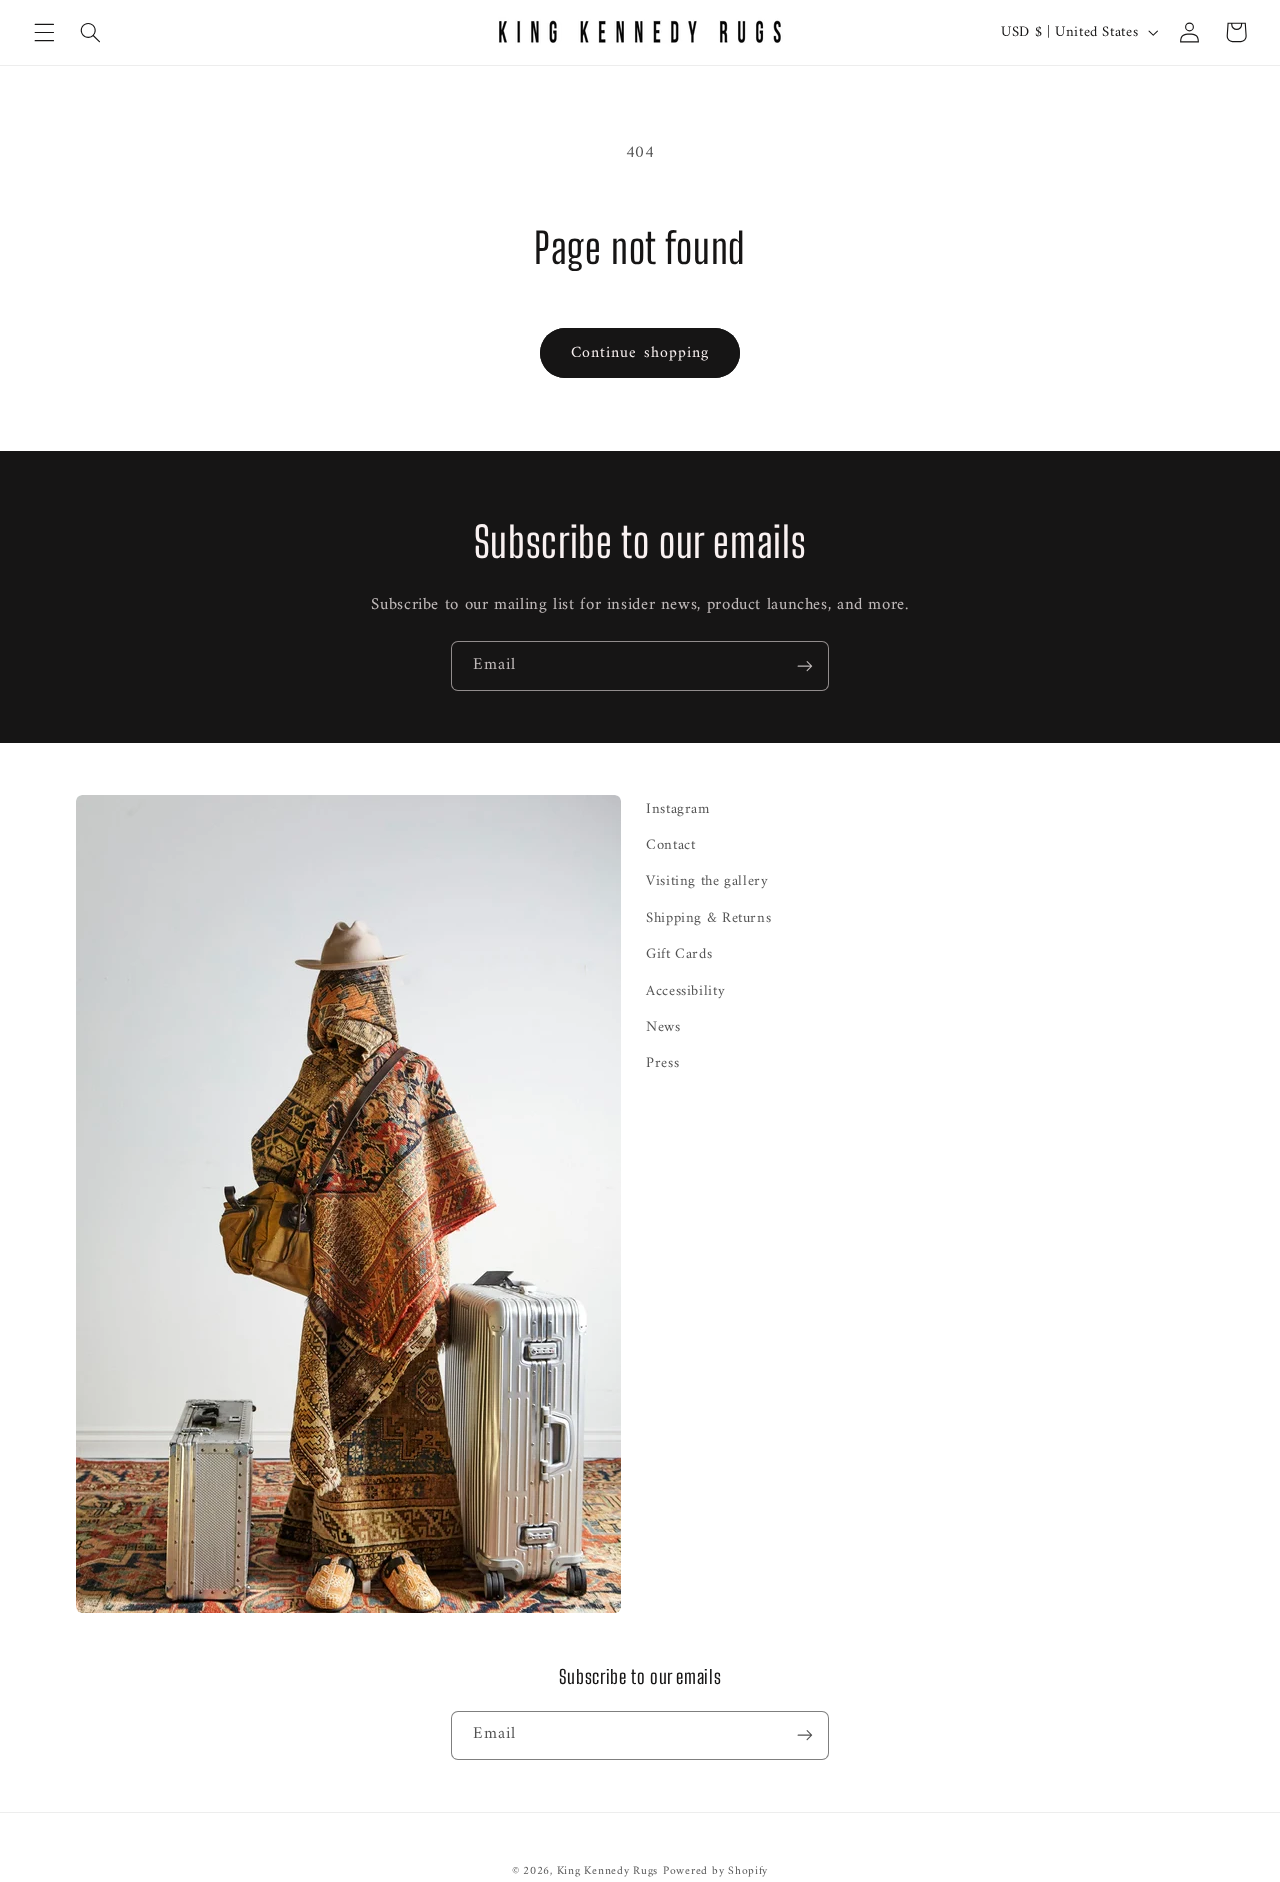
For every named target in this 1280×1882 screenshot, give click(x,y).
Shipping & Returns (708, 918)
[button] (44, 32)
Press (662, 1063)
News (663, 1027)
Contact (670, 845)
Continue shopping (640, 353)
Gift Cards (679, 954)
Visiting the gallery (707, 881)
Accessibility (685, 991)
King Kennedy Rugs (608, 1871)
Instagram (678, 809)
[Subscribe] (805, 665)
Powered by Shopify (715, 1871)
